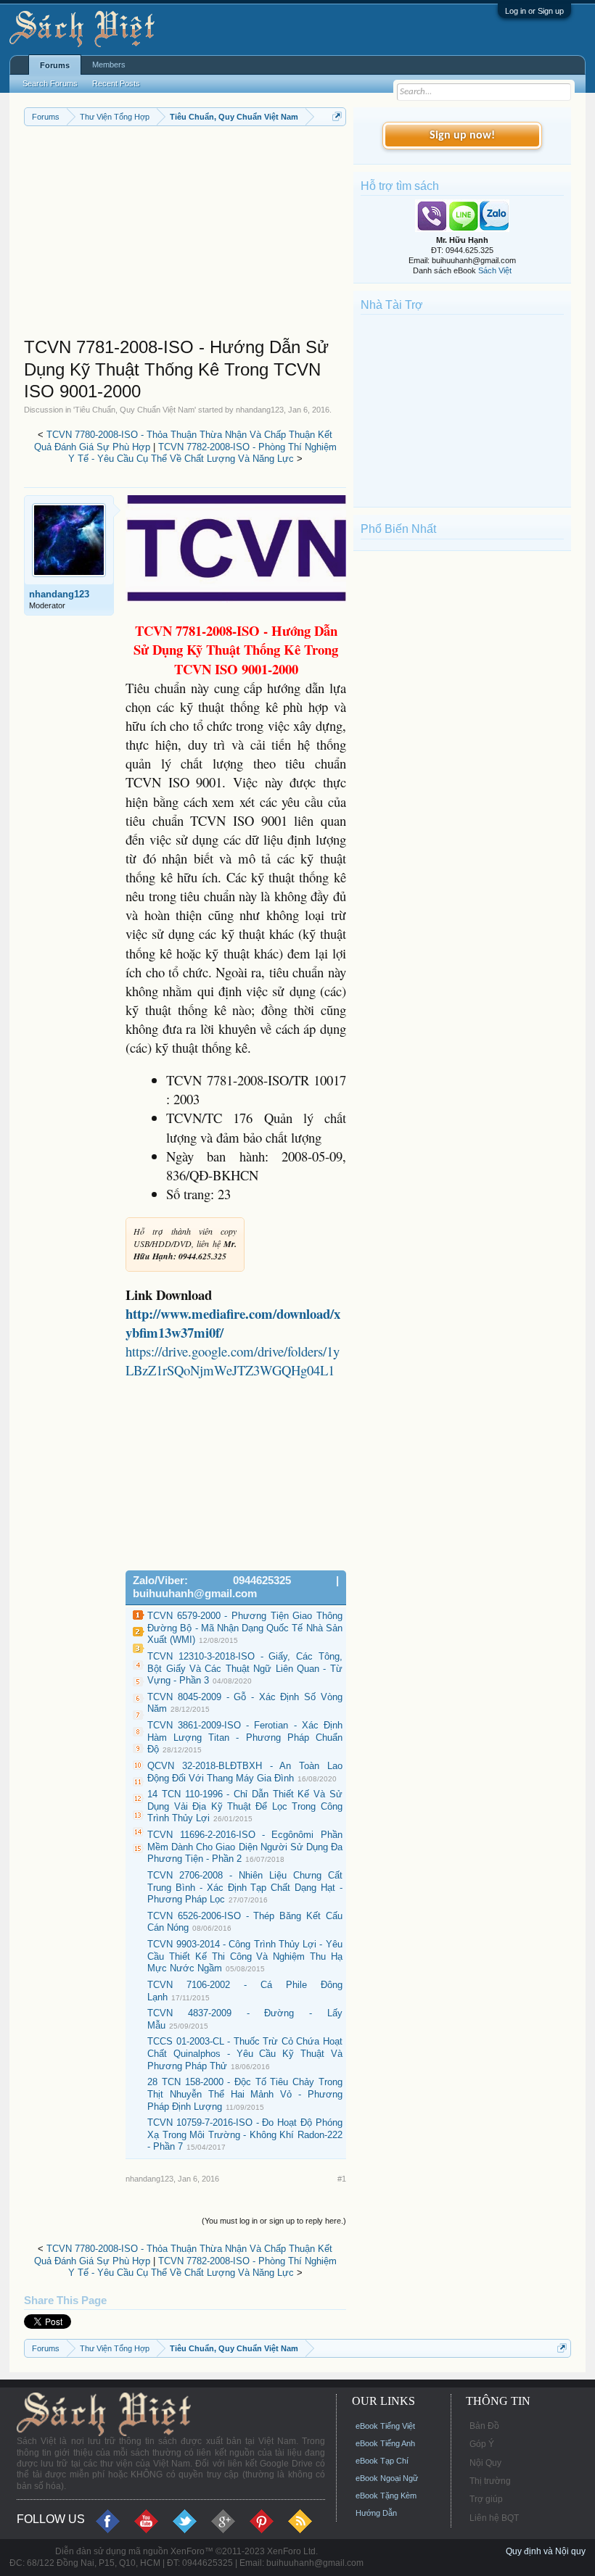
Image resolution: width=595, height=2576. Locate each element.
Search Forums (50, 83)
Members (109, 65)
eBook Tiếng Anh (385, 2443)
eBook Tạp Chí (382, 2461)
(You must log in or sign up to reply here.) (274, 2221)
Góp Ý (482, 2444)
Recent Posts (116, 83)
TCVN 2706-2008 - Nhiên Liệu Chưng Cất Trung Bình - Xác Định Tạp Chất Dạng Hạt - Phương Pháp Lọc (245, 1887)
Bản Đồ (484, 2426)
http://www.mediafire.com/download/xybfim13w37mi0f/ (233, 1323)
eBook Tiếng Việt (385, 2426)
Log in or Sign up (534, 11)
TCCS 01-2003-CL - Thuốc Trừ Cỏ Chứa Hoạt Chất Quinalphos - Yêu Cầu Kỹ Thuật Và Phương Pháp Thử (245, 2053)
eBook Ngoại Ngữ (387, 2478)
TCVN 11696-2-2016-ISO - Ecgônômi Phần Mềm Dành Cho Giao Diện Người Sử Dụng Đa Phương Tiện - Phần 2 (245, 1847)
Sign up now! (462, 136)
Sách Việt (495, 270)
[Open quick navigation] (337, 116)
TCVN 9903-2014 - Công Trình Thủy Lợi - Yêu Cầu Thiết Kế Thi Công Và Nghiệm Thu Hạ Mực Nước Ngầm (245, 1956)
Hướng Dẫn (376, 2513)
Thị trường (490, 2481)
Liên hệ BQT (494, 2518)
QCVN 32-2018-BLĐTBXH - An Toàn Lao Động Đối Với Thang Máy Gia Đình (245, 1772)
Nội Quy (485, 2463)
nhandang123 (260, 410)
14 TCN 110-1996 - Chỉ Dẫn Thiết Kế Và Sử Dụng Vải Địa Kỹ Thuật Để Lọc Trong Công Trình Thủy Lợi (245, 1806)
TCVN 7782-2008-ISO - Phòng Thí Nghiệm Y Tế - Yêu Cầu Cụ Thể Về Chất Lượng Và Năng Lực (202, 453)
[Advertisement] (185, 235)
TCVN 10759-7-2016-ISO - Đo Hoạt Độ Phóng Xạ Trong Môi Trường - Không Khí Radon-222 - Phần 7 (245, 2134)
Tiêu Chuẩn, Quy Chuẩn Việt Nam (135, 410)
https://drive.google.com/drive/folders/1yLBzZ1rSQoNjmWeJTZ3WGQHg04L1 (233, 1361)
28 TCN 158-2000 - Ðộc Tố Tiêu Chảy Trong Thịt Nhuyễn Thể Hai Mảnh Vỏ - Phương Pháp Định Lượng (245, 2094)
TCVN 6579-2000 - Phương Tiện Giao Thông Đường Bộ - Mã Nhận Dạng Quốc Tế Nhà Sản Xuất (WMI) (245, 1628)
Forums (55, 65)
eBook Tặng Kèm (386, 2496)
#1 (342, 2179)
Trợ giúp (486, 2499)
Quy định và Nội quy (546, 2551)
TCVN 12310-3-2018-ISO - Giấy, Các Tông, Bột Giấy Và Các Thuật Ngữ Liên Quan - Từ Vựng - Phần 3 (245, 1668)
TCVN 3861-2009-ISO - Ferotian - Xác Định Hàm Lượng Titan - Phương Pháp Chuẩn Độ (245, 1737)
